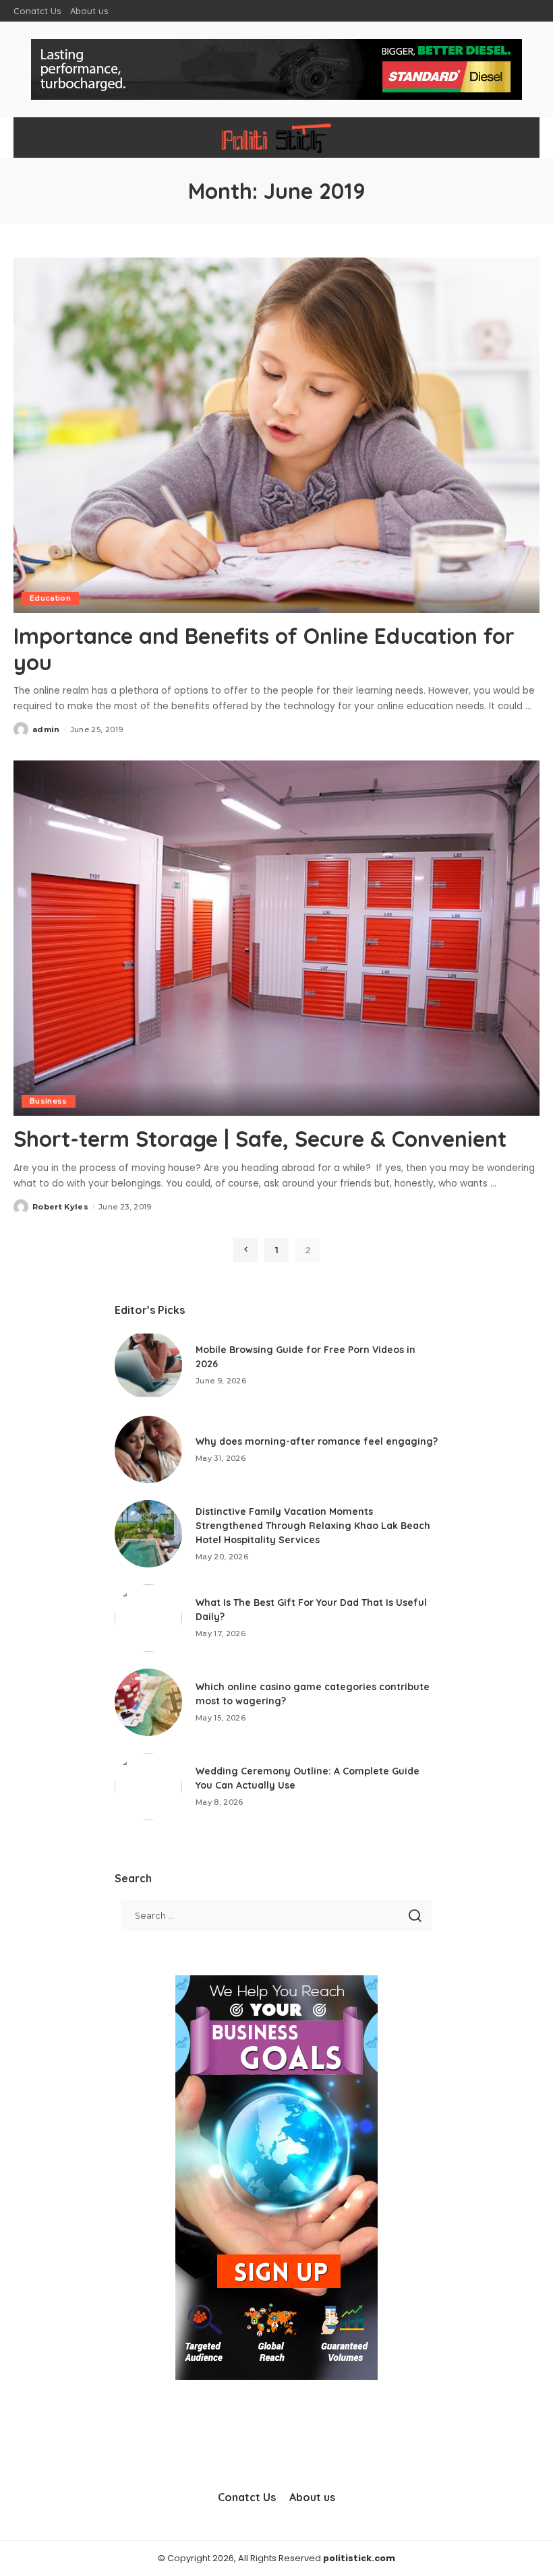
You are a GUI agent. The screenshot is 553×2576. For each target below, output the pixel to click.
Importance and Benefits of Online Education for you (264, 649)
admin (46, 729)
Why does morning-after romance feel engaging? (317, 1441)
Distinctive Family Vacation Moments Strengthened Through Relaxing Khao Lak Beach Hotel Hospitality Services (313, 1526)
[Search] (518, 138)
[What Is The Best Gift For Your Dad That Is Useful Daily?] (148, 1618)
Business (49, 1101)
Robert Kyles (60, 1207)
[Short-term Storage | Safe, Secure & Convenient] (276, 938)
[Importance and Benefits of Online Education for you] (276, 435)
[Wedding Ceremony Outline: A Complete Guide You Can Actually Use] (148, 1787)
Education (50, 598)
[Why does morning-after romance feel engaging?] (148, 1449)
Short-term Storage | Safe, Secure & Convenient (260, 1139)
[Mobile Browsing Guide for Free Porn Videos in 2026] (148, 1365)
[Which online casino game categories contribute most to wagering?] (148, 1702)
